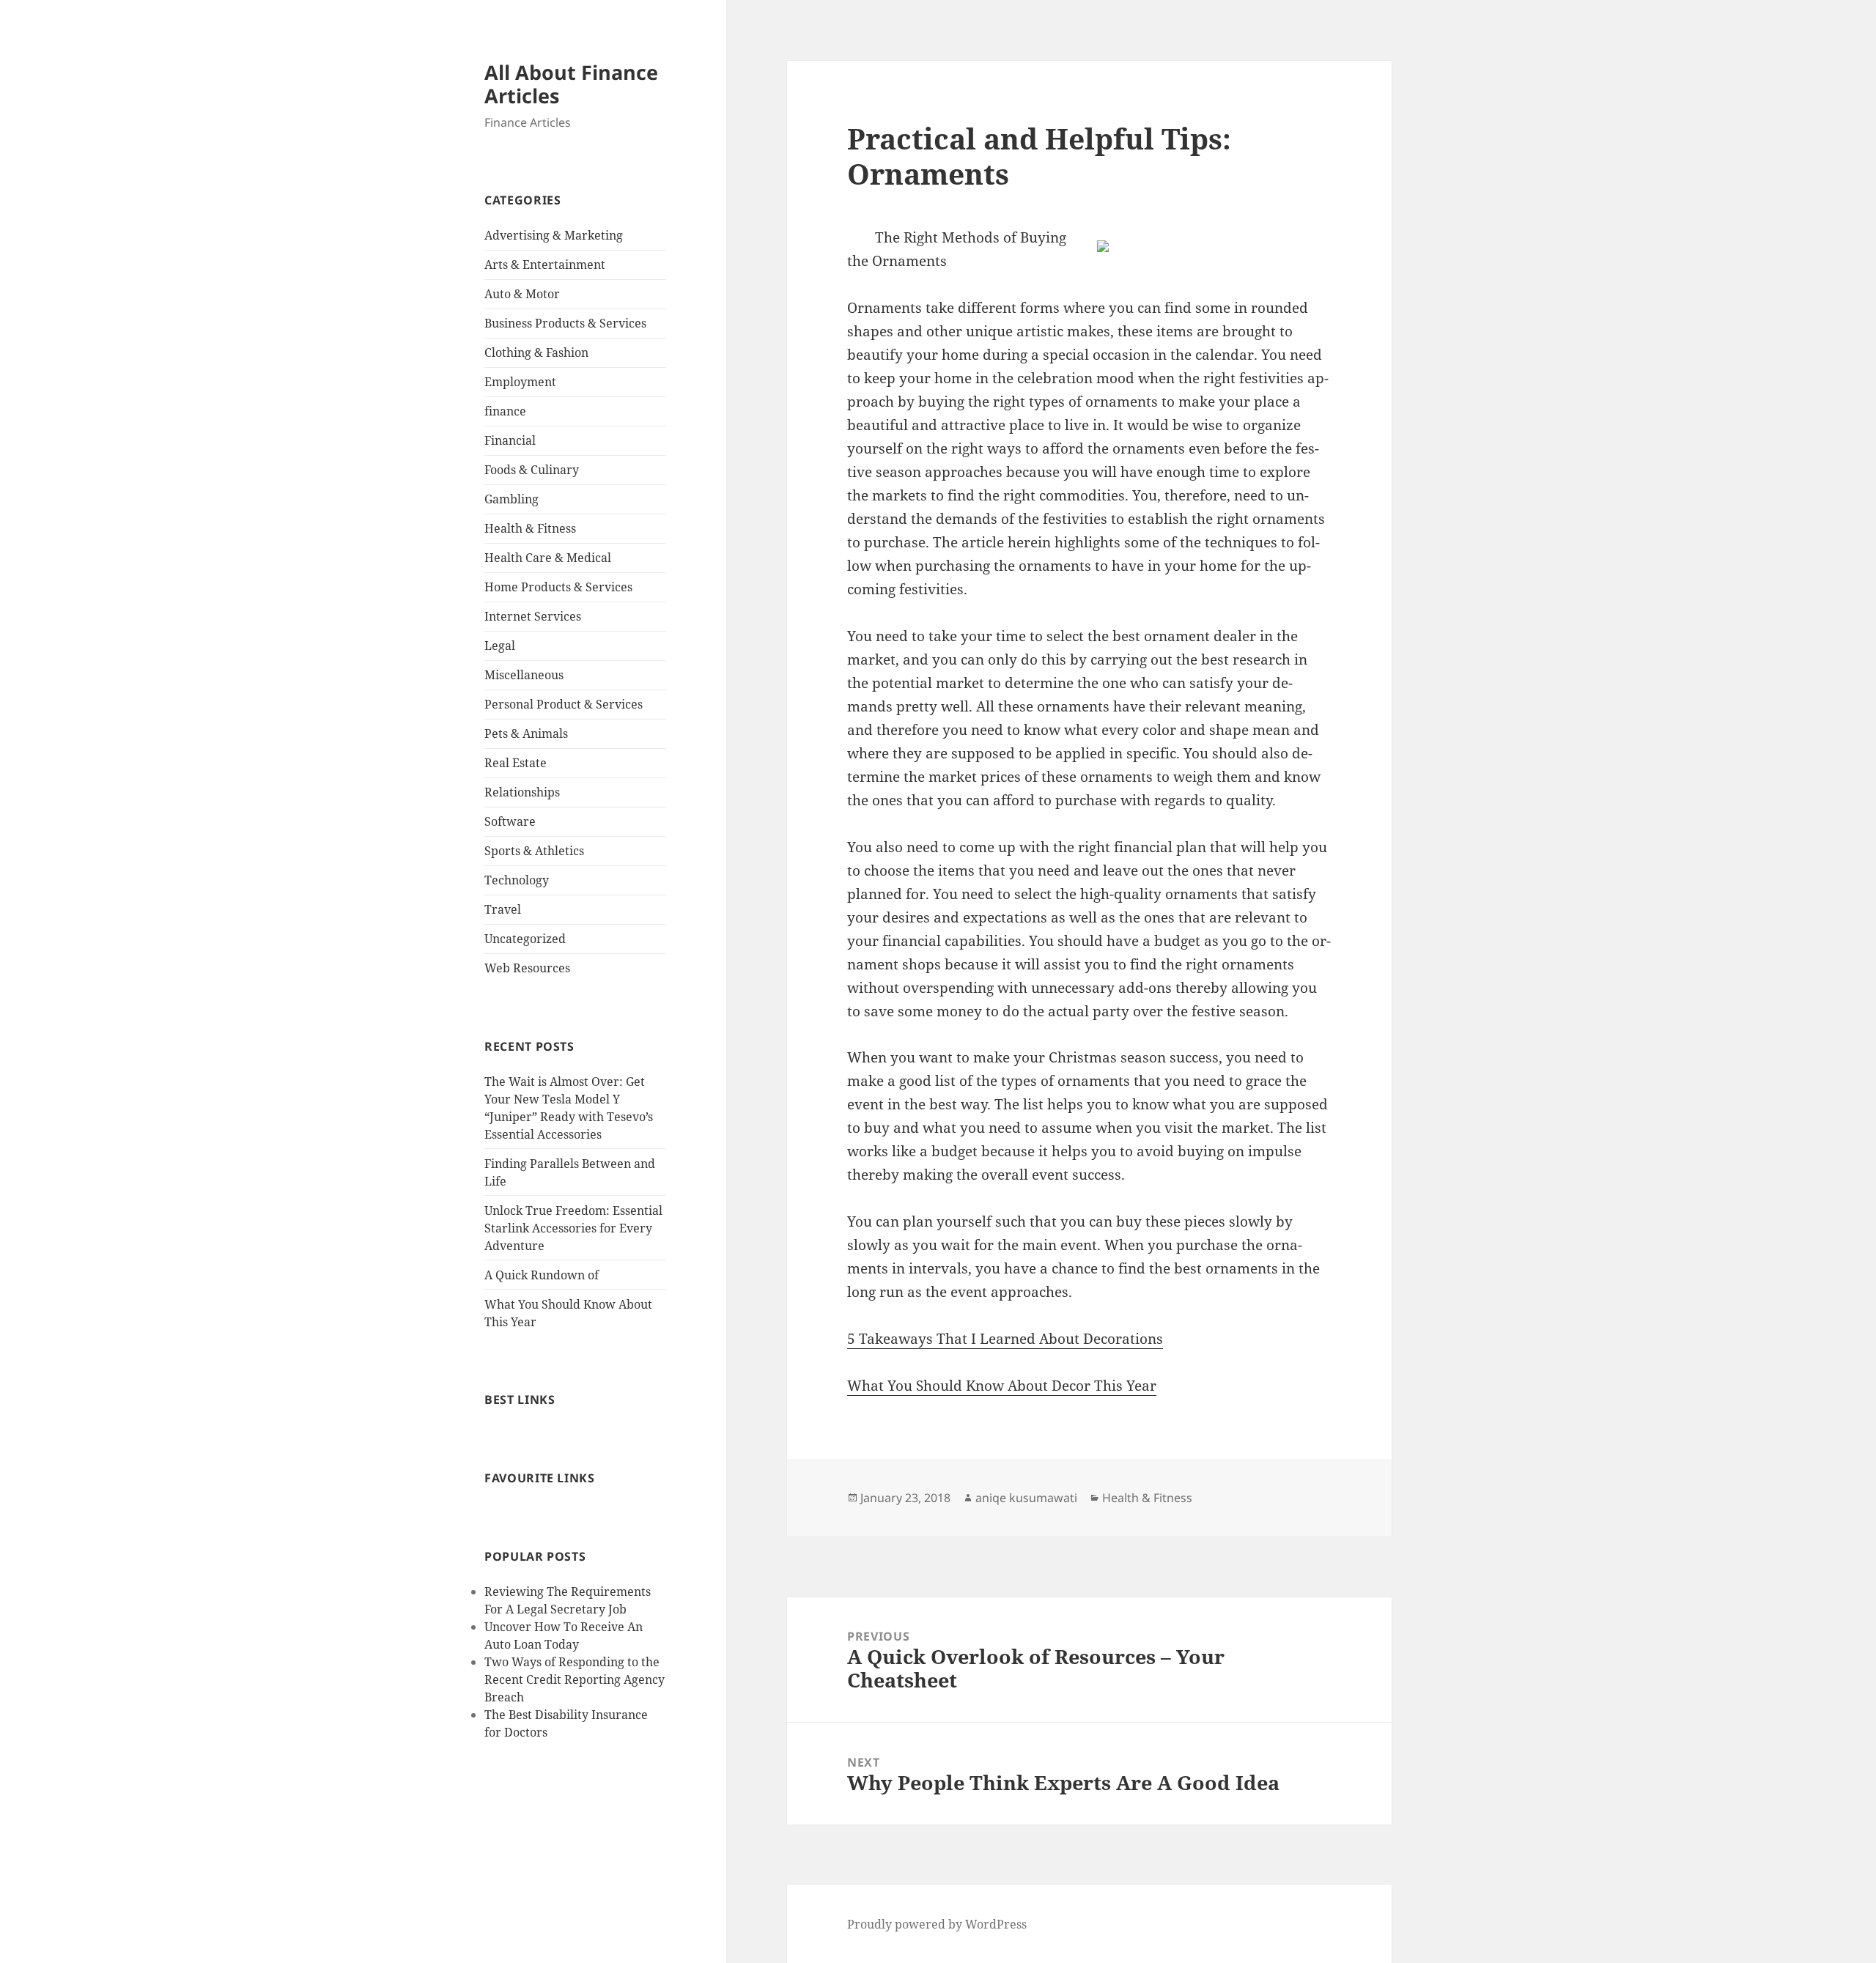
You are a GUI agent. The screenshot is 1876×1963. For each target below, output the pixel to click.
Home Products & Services (558, 587)
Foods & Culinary (532, 470)
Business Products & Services (565, 323)
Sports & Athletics (534, 851)
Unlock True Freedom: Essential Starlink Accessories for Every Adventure (573, 1228)
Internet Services (533, 616)
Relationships (522, 792)
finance (505, 411)
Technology (517, 880)
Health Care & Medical (548, 558)
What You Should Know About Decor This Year (1002, 1386)
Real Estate (516, 763)
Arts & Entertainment (545, 265)
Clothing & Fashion (536, 352)
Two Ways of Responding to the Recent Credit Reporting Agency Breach (575, 1679)
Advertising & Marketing (554, 235)
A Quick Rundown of (542, 1275)
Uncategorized (525, 939)
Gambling (512, 499)
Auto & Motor (522, 294)
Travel (503, 909)
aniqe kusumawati (1026, 1498)
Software (510, 821)
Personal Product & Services (564, 704)
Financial (510, 440)
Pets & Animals (526, 733)
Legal (500, 646)
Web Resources (527, 968)
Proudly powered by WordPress (937, 1924)
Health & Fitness (530, 528)
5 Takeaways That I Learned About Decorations (1005, 1339)
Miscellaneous (524, 675)
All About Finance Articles (571, 84)
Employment (520, 382)
